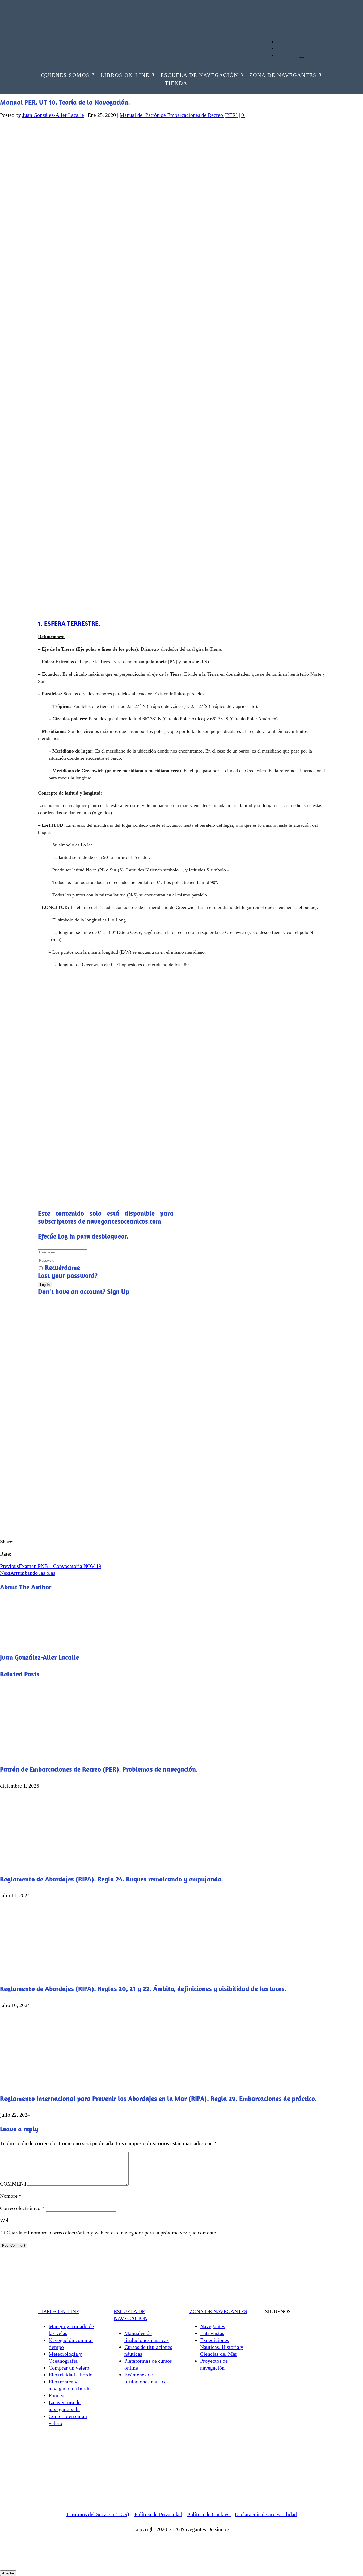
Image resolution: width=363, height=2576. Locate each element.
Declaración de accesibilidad (266, 2514)
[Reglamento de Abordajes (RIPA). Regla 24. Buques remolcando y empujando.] (58, 1863)
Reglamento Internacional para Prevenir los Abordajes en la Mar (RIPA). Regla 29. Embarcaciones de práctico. (158, 2098)
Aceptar (8, 2573)
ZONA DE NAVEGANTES (218, 2311)
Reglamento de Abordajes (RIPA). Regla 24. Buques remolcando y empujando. (111, 1879)
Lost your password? (68, 1275)
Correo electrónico (22, 2208)
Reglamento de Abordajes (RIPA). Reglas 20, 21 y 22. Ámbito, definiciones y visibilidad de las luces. (143, 1989)
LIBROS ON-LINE (59, 2311)
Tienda (176, 84)
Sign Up (118, 1291)
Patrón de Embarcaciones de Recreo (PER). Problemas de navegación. (99, 1769)
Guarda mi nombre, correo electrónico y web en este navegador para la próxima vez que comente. (112, 2233)
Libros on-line (125, 76)
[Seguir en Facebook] (51, 27)
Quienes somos (65, 76)
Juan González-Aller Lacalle (53, 115)
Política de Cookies (209, 2514)
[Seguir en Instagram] (62, 27)
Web (5, 2220)
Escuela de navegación (199, 76)
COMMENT (13, 2184)
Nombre (11, 2196)
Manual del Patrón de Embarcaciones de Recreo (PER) (179, 115)
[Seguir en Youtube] (41, 27)
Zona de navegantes (283, 76)
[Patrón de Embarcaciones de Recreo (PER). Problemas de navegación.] (58, 1753)
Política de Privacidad (158, 2514)
